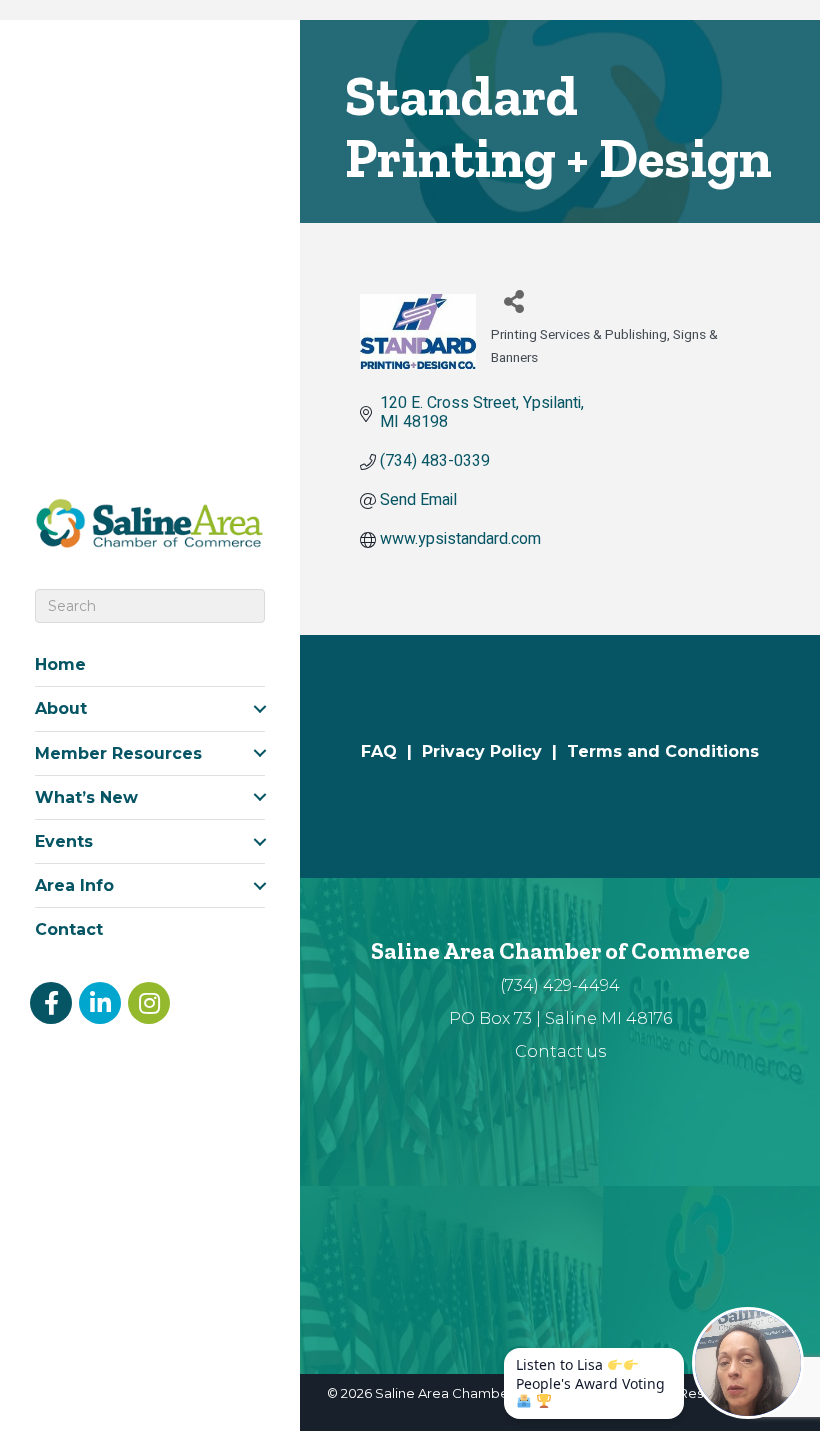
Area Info (74, 885)
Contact (69, 929)
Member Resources (118, 753)
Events (64, 841)
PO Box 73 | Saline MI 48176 (560, 1018)
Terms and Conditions (663, 751)
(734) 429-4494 (560, 985)
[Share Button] (513, 300)
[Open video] (748, 1363)
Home (60, 664)
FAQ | (391, 751)
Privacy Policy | (494, 751)
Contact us (560, 1051)
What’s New (86, 797)
